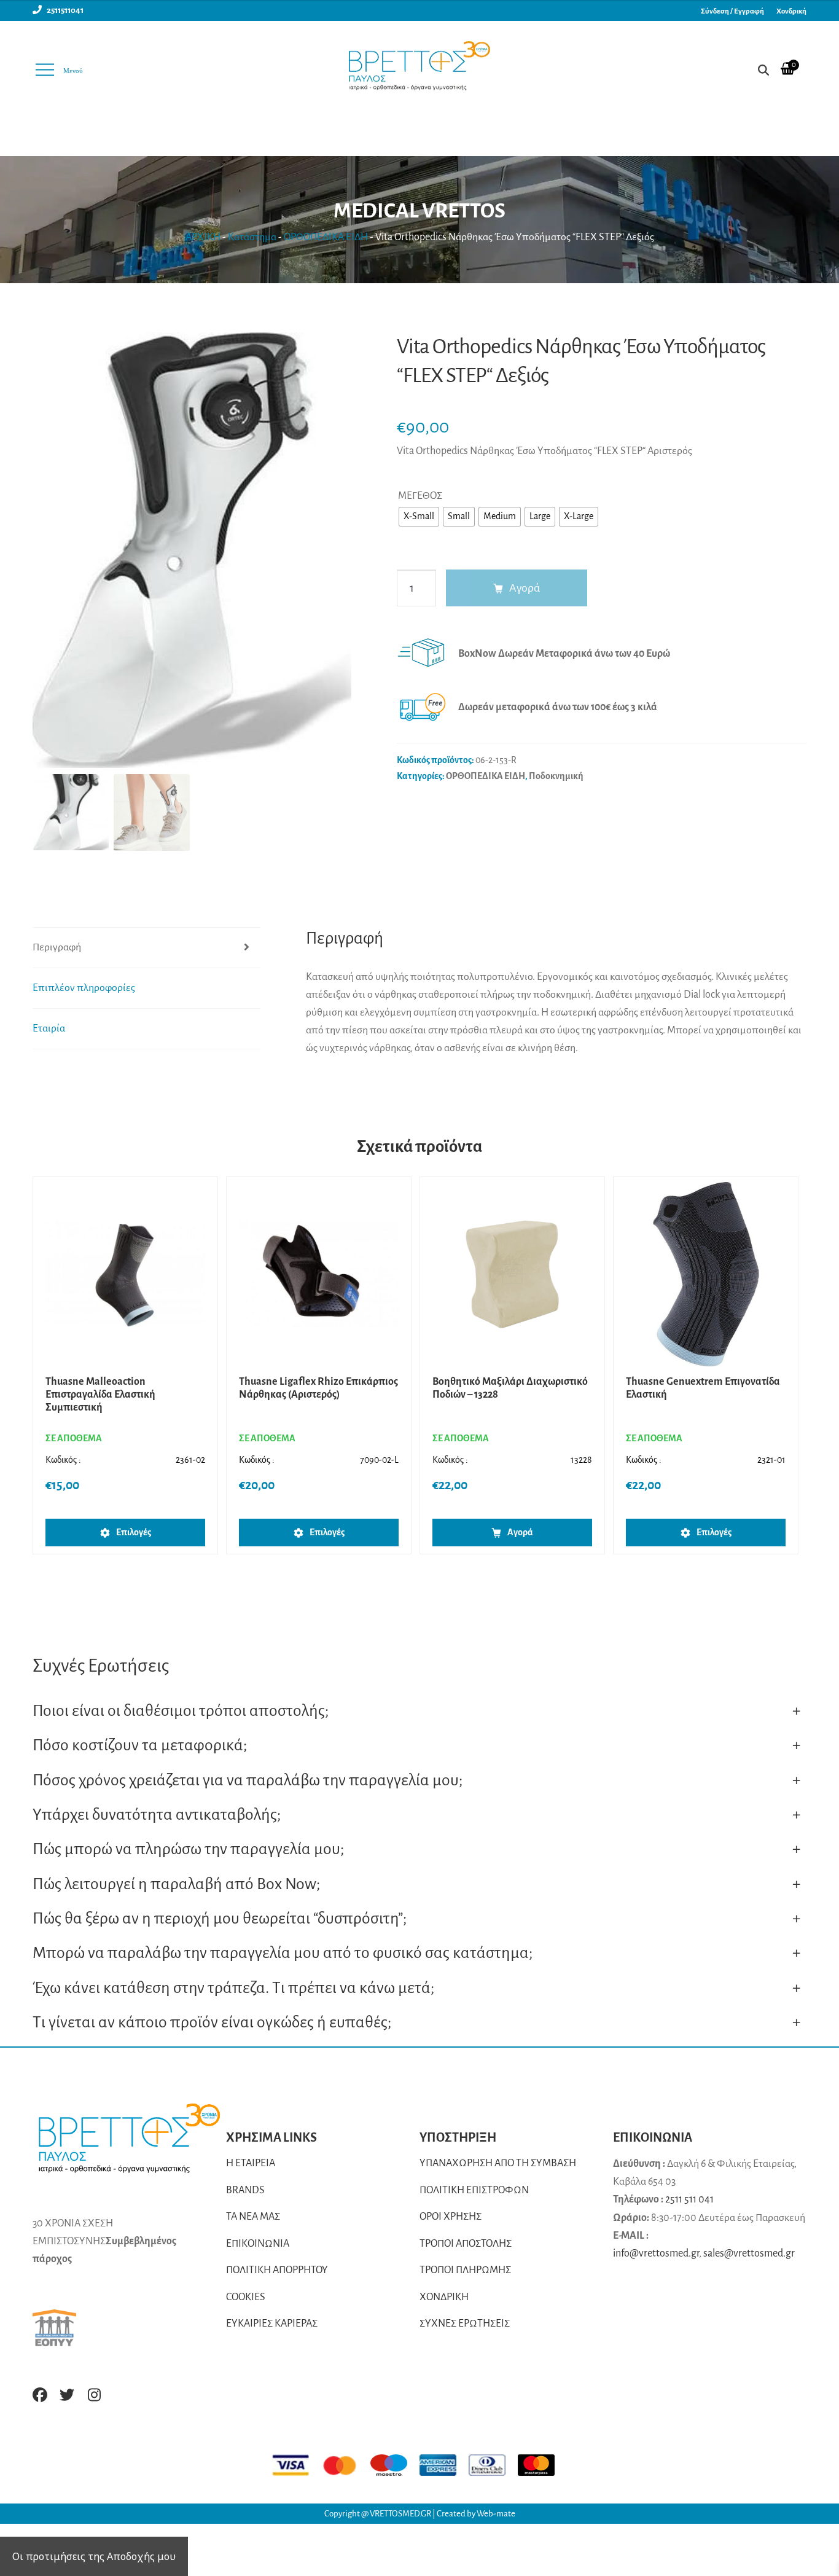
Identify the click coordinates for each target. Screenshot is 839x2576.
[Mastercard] (346, 2465)
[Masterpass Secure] (542, 2465)
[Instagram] (94, 2395)
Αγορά (525, 588)
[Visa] (297, 2465)
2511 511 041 (689, 2199)
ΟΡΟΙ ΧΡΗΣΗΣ (451, 2217)
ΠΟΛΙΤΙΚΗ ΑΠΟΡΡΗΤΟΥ (277, 2270)
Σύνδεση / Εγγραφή (732, 11)
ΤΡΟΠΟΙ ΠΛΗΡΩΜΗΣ (465, 2270)
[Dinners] (493, 2465)
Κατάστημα (252, 237)
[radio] (419, 517)
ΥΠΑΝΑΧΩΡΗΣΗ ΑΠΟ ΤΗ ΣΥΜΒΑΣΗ (498, 2163)
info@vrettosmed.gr (656, 2253)
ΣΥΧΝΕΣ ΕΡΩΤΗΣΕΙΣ (465, 2323)
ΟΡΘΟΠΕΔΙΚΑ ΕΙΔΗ (326, 237)
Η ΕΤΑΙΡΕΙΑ (251, 2163)
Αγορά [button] (520, 1532)
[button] (336, 557)
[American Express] (444, 2465)
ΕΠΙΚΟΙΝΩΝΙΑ (258, 2244)
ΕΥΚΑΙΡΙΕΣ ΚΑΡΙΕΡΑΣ (272, 2323)
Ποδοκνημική (556, 776)
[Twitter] (67, 2395)
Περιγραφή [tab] (57, 947)
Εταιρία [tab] (49, 1028)
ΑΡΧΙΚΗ (203, 237)
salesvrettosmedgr (749, 2253)
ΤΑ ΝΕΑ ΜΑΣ (253, 2217)
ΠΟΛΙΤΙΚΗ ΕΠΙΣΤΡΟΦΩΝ (474, 2190)
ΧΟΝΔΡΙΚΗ (444, 2297)
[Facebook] (40, 2395)
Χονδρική (791, 11)
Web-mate (496, 2514)
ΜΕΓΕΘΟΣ (420, 496)
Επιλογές (134, 1532)
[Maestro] (395, 2465)
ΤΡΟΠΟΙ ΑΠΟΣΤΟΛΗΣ (466, 2244)
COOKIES (246, 2297)
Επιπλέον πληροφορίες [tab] (84, 988)
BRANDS (245, 2190)
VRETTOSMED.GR (401, 2514)
